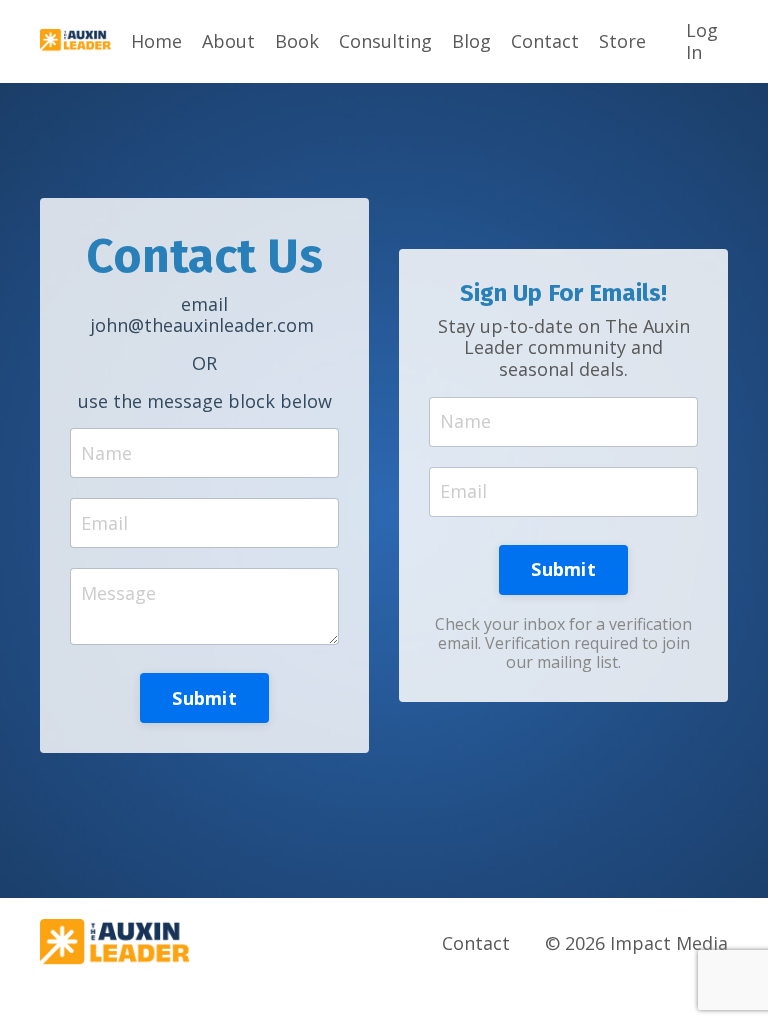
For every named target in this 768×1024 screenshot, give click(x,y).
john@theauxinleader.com (202, 325)
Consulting (385, 42)
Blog (471, 42)
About (228, 42)
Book (297, 42)
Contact (545, 42)
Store (622, 42)
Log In (702, 41)
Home (156, 42)
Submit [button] (204, 698)
